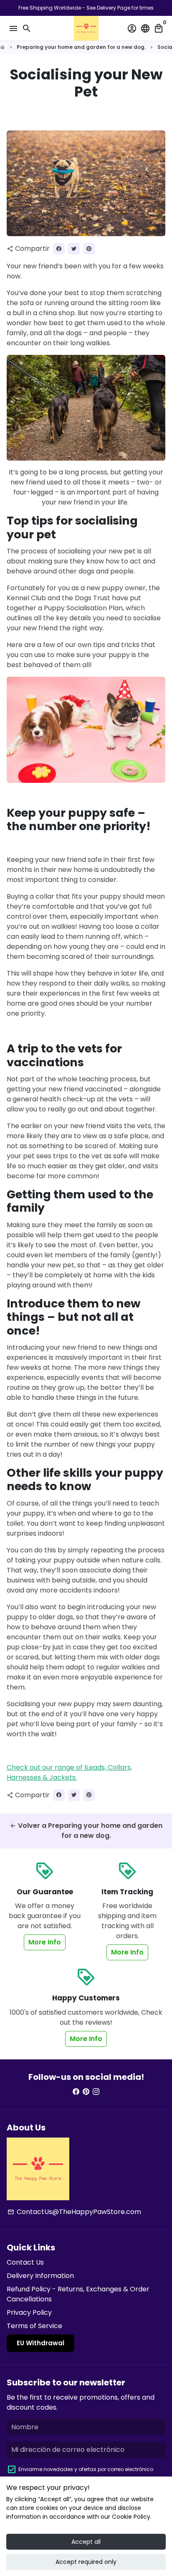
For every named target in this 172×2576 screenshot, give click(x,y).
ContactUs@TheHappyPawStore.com (74, 2212)
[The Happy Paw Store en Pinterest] (86, 2092)
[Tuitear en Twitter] (74, 249)
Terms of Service (34, 2326)
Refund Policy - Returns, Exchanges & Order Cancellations (78, 2294)
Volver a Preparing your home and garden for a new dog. (86, 1831)
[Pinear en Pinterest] (89, 249)
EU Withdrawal (40, 2343)
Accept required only (86, 2562)
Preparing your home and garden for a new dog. (81, 47)
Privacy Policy (29, 2312)
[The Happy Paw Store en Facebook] (76, 2092)
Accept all (86, 2542)
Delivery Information (40, 2276)
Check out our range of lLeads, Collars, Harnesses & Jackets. (69, 1772)
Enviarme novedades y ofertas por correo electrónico (86, 2469)
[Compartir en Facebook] (59, 249)
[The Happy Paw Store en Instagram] (96, 2092)
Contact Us (25, 2262)
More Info (45, 1942)
